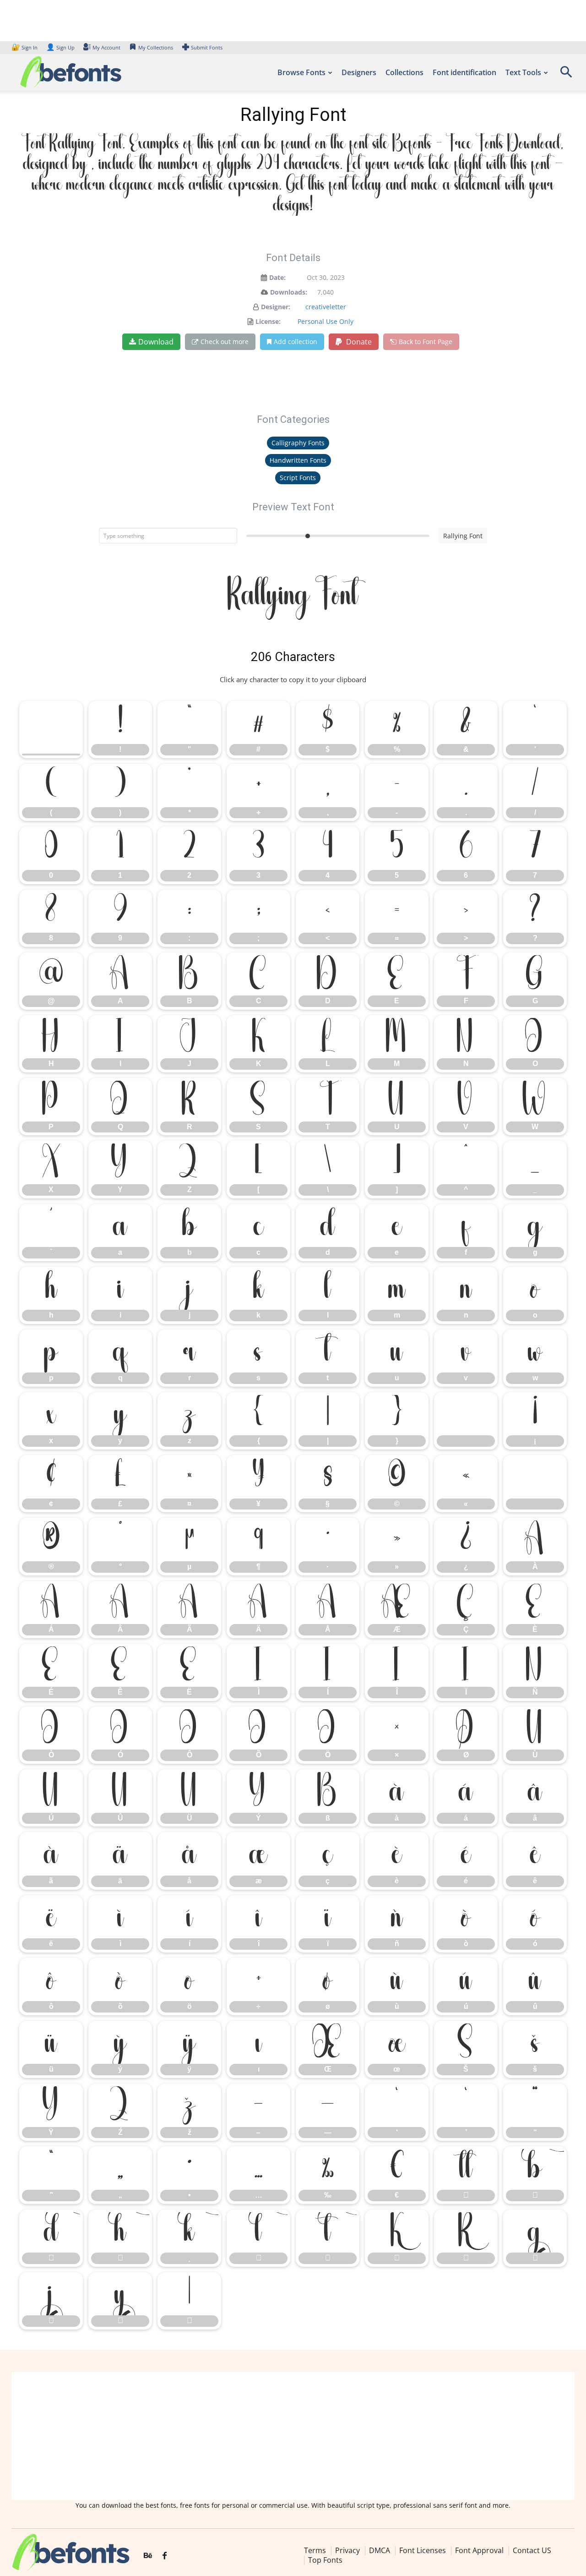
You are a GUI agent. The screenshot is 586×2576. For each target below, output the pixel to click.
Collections (404, 72)
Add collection (296, 342)
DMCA (380, 2550)
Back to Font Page (426, 342)
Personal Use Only (326, 321)
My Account (106, 47)
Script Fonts (298, 478)
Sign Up (60, 47)
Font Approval (479, 2550)
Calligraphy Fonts (298, 443)
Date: (277, 277)
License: (268, 321)
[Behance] (148, 2556)
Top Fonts (325, 2560)
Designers (359, 72)
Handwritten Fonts (298, 460)
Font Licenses (423, 2550)
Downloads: (289, 292)
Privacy (347, 2550)
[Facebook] (165, 2556)
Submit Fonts (207, 47)
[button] (566, 75)
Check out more (225, 342)
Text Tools (523, 72)
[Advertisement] (293, 2436)
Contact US (532, 2550)
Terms (315, 2550)
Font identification (464, 72)
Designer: (276, 307)
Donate (358, 342)
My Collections (156, 47)
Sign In (25, 47)
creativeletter (326, 307)
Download (156, 342)
